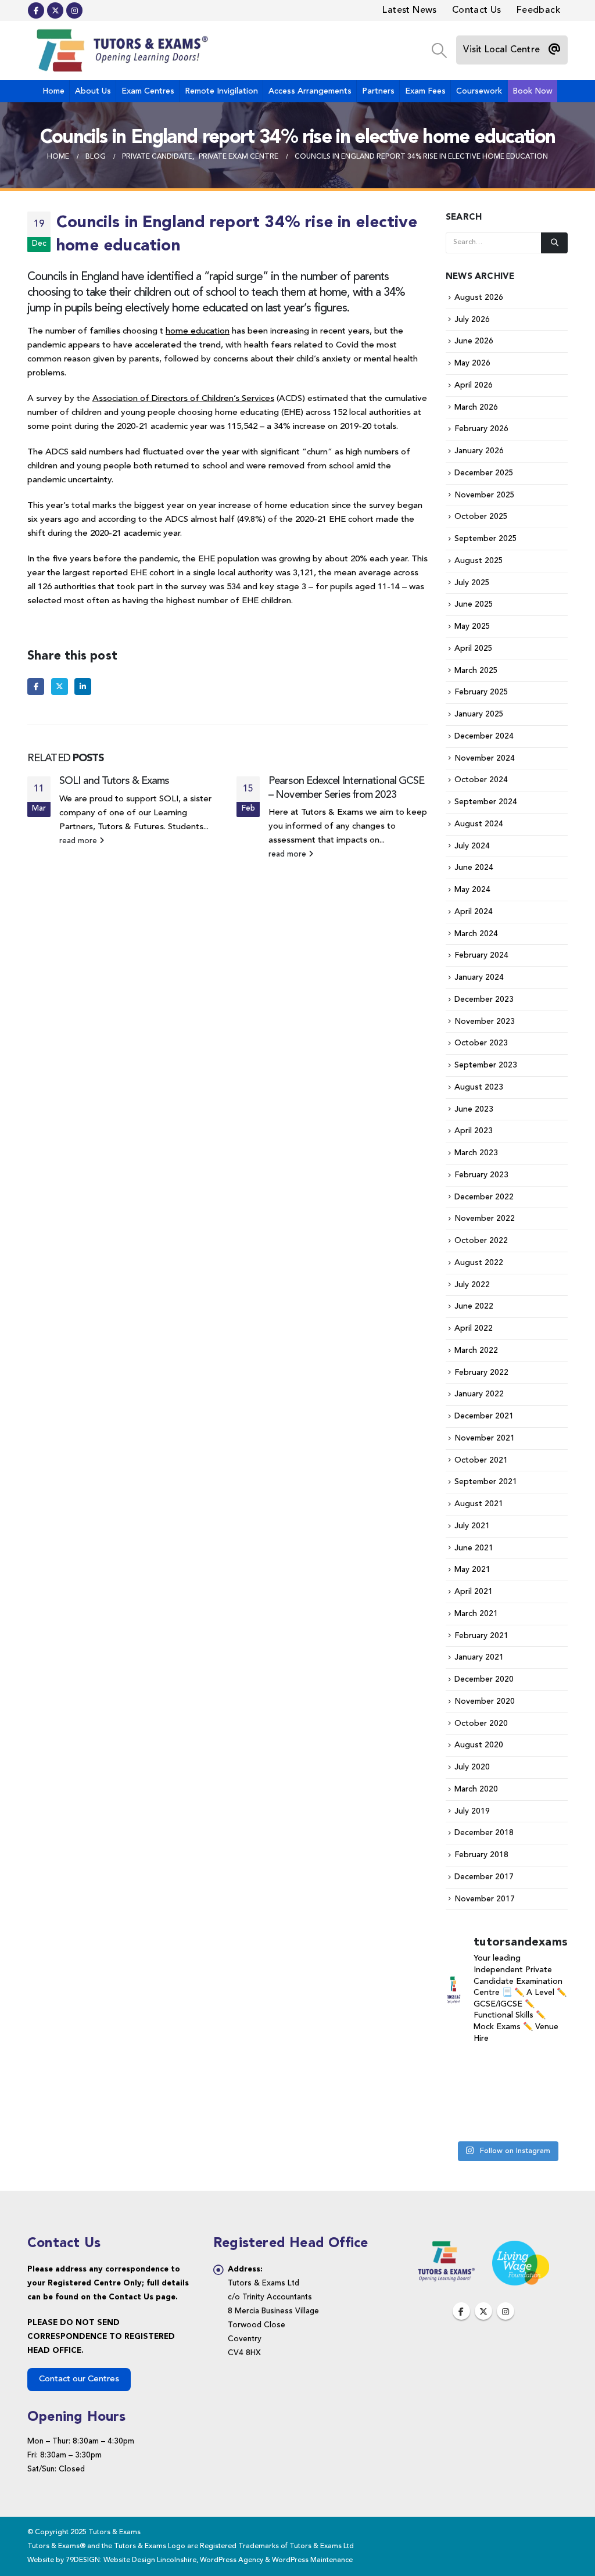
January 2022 (479, 1394)
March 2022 (476, 1350)
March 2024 (476, 934)
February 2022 (481, 1373)
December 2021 (484, 1416)
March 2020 (476, 1789)
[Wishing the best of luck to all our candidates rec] (549, 2095)
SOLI (169, 799)
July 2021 (472, 1526)
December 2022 (484, 1197)
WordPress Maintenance (312, 2560)
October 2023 (481, 1043)
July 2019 (472, 1811)
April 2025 (474, 649)
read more (79, 841)
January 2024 (479, 977)
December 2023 (484, 999)
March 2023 (476, 1153)
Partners (378, 91)
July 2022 (472, 1285)
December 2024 (484, 736)
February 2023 (481, 1175)
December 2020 (484, 1679)
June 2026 (474, 341)
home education (198, 332)
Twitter (60, 687)
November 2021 (485, 1438)
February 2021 (481, 1636)
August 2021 (479, 1504)
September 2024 (486, 802)
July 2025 (472, 583)
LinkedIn (83, 687)
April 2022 (474, 1328)
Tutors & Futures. (132, 827)
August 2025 (479, 561)
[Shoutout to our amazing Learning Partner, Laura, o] (464, 2095)
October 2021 (481, 1460)
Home (53, 91)
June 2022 (474, 1306)
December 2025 (484, 473)
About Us (93, 91)
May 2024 (472, 890)
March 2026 (476, 407)
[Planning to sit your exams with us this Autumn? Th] (506, 2068)
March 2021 (476, 1614)
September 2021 (486, 1482)
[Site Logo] (120, 51)
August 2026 (479, 298)
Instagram (506, 2311)
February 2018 (481, 1855)
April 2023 (474, 1131)
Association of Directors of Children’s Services (183, 399)
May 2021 (472, 1570)
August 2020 (479, 1745)
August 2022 (479, 1263)
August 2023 (479, 1087)
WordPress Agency (232, 2560)
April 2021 (474, 1592)
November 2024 (485, 758)
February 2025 (481, 692)
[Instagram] (74, 10)
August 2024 (479, 824)
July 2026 (472, 320)
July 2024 (472, 846)
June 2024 (474, 868)
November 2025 (485, 495)
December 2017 (484, 1877)
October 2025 (481, 517)
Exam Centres (148, 91)
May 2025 (472, 626)
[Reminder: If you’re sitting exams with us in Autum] (549, 2121)
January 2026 (479, 451)
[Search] (554, 243)
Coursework (479, 91)
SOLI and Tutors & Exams (114, 781)
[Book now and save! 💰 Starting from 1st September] (464, 2068)
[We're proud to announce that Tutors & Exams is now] (464, 2121)
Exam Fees (425, 91)
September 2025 (486, 539)
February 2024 (481, 955)
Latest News (409, 10)
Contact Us (477, 10)
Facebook (36, 687)
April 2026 (474, 385)
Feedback (538, 10)
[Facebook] (36, 10)
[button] (439, 51)
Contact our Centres (79, 2379)
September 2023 (486, 1065)
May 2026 (472, 363)
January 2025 (479, 714)
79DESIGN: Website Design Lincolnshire (131, 2560)
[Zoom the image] (446, 2247)
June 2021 (474, 1548)
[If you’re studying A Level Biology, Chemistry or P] (549, 2068)
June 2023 (474, 1109)
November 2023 (485, 1022)
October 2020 (481, 1724)
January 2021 (479, 1657)
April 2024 (474, 912)
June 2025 (474, 604)
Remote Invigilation (221, 91)
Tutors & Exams (332, 813)
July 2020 (472, 1767)
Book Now (533, 91)
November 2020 (485, 1701)
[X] (55, 10)
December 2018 (484, 1833)
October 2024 (481, 780)
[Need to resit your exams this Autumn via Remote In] (506, 2095)
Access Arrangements (310, 91)
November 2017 (485, 1899)
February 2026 (481, 429)
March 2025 (476, 671)
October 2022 (481, 1241)
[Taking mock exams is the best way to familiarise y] (506, 2121)
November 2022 (485, 1219)
